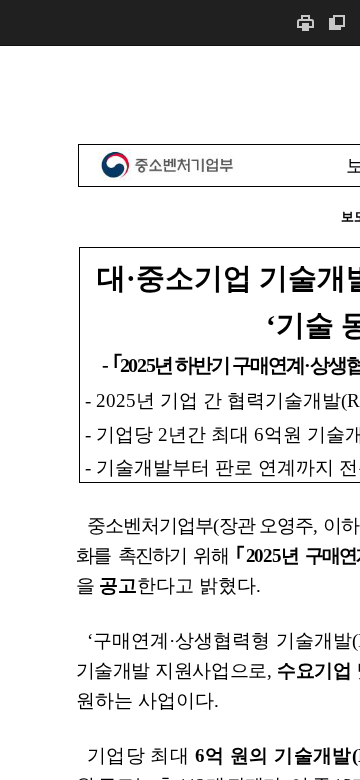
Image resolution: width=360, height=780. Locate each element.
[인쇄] (305, 22)
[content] (180, 412)
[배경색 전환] (337, 22)
